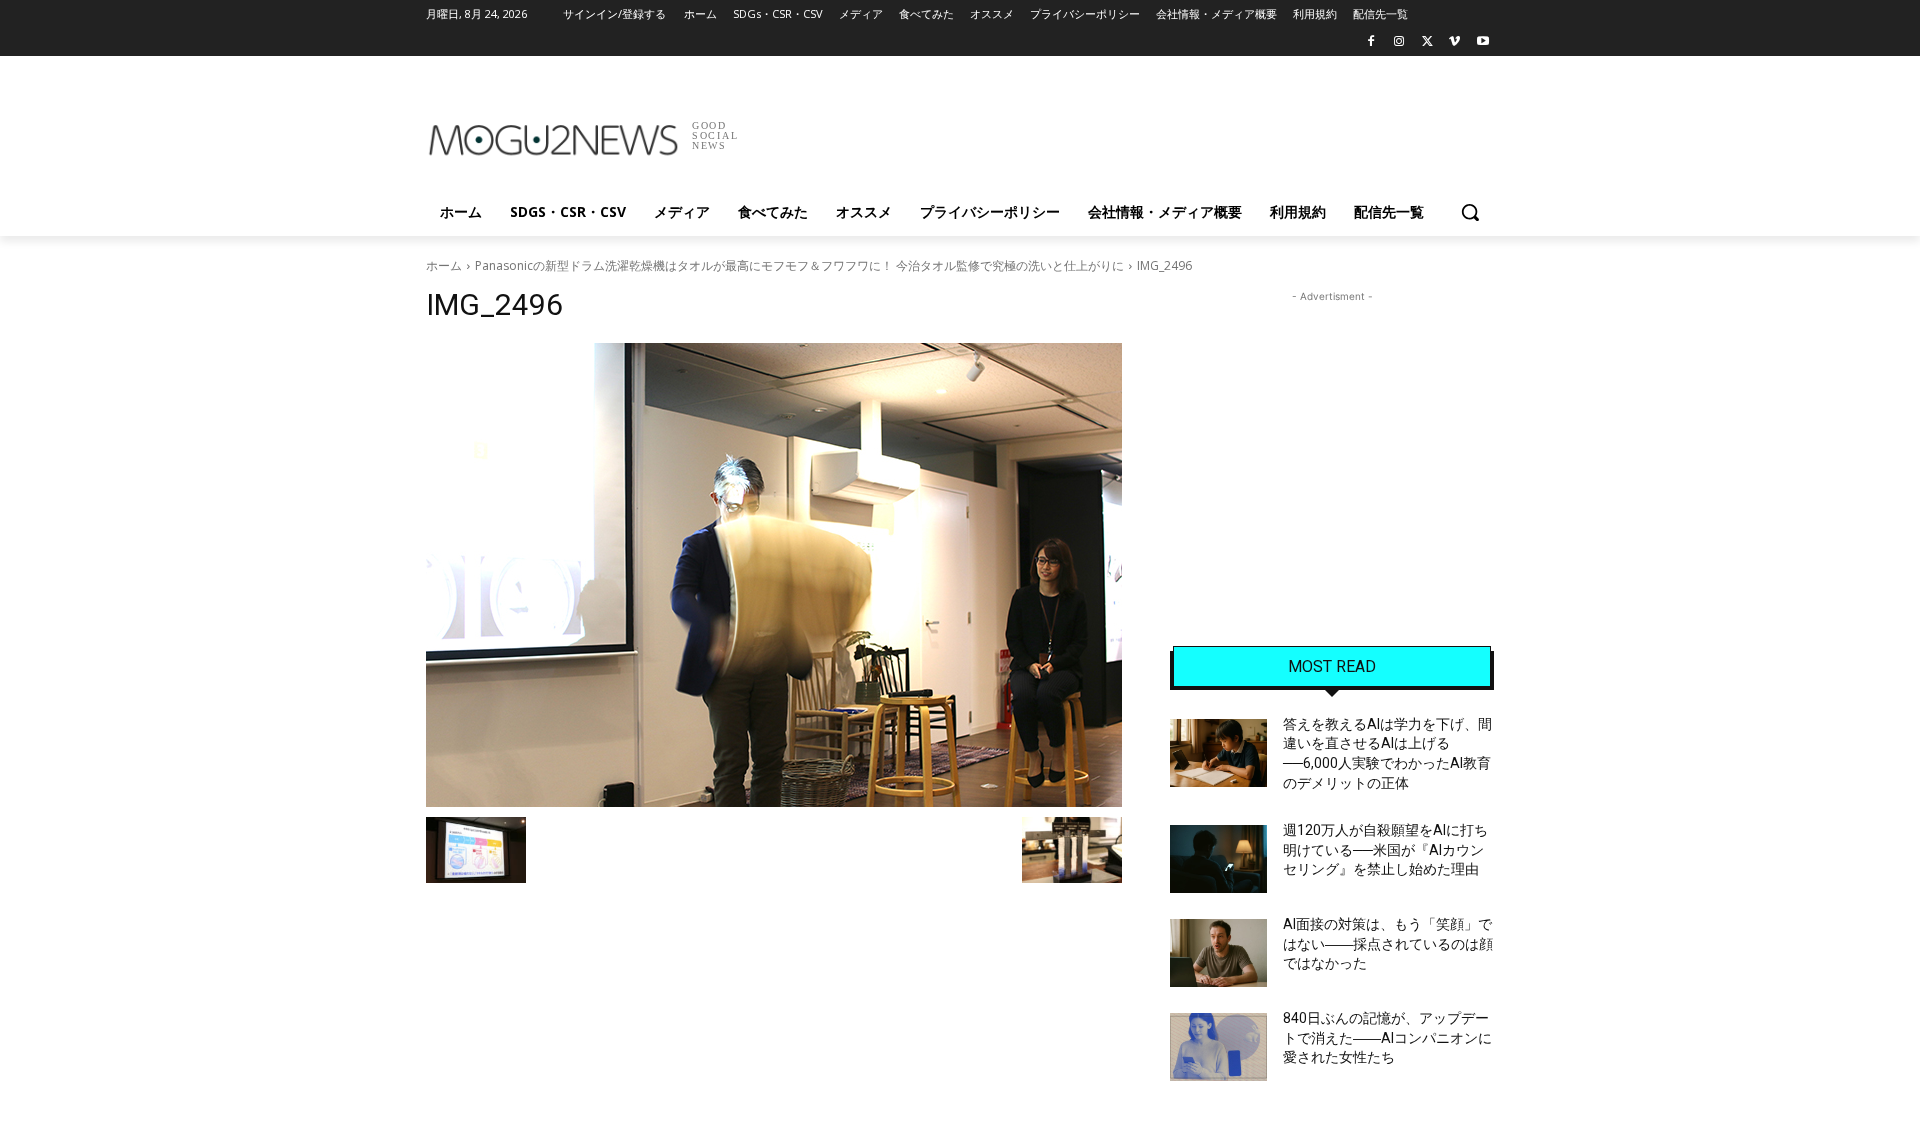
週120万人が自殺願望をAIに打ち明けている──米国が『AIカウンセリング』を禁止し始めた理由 (1385, 849)
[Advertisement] (1110, 129)
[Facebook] (1371, 42)
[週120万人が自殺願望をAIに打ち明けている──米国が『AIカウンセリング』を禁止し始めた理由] (1218, 859)
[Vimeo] (1454, 42)
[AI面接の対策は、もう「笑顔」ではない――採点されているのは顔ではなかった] (1218, 953)
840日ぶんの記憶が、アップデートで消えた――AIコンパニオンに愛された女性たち (1387, 1037)
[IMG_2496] (774, 575)
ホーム (444, 265)
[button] (1470, 212)
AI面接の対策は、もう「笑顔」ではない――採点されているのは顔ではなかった (1388, 943)
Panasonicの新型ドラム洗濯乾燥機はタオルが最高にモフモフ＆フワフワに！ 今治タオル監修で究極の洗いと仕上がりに (799, 265)
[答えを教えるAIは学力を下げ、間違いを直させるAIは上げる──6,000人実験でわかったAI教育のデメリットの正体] (1218, 753)
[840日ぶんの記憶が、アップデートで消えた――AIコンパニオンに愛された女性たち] (1218, 1047)
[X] (1427, 42)
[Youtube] (1482, 42)
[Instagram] (1399, 42)
